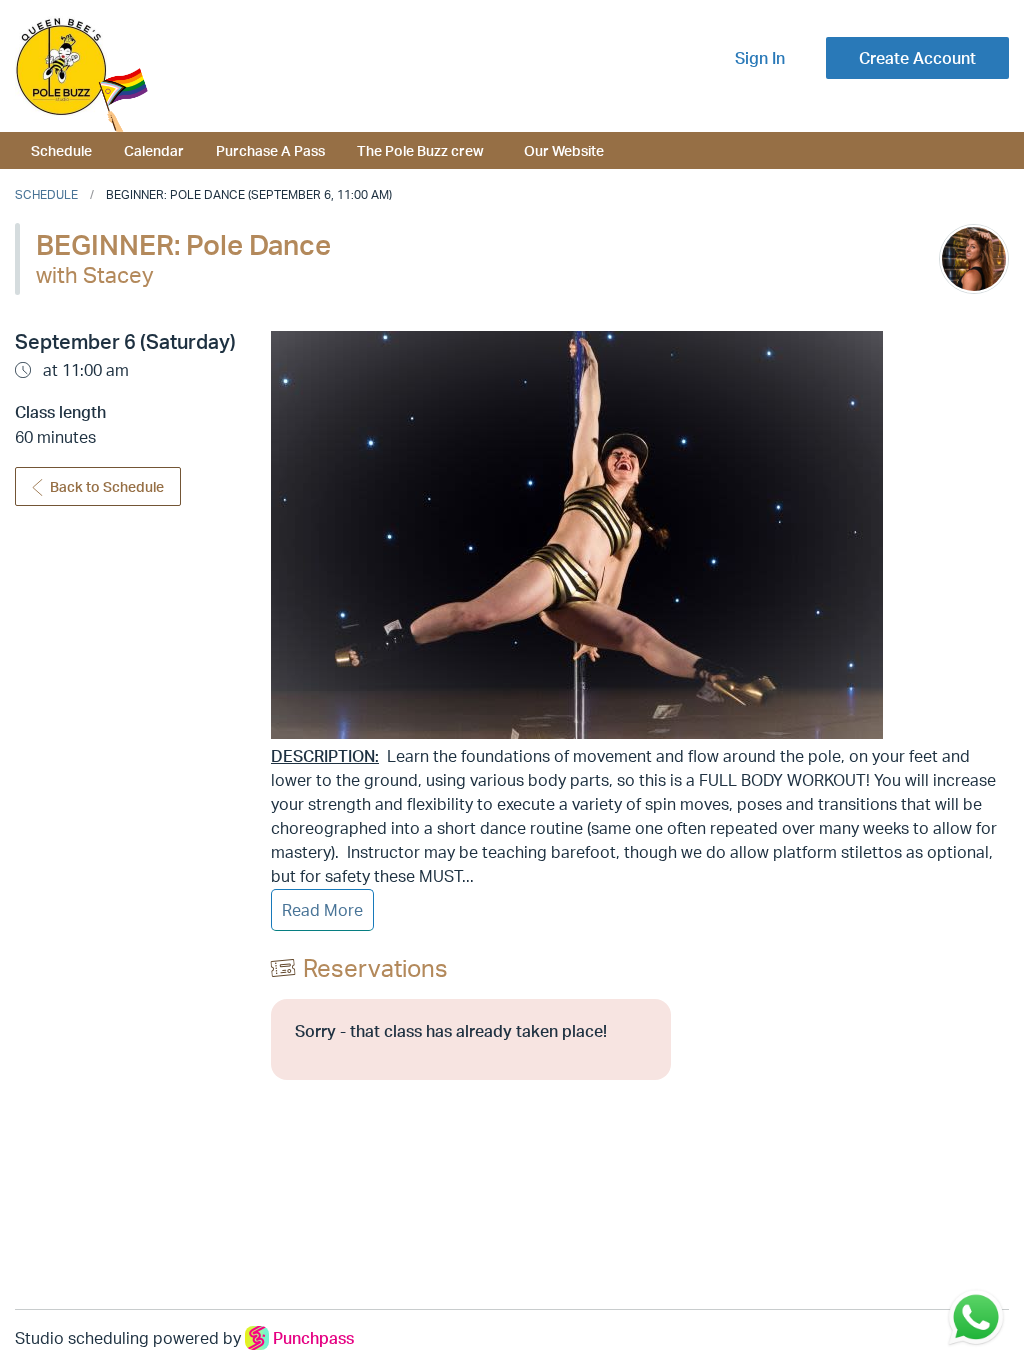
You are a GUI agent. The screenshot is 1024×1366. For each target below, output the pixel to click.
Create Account (917, 58)
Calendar (154, 150)
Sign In (760, 58)
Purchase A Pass (270, 150)
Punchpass (313, 1338)
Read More (322, 910)
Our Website (564, 150)
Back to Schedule (107, 486)
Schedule (61, 150)
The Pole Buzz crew (420, 150)
